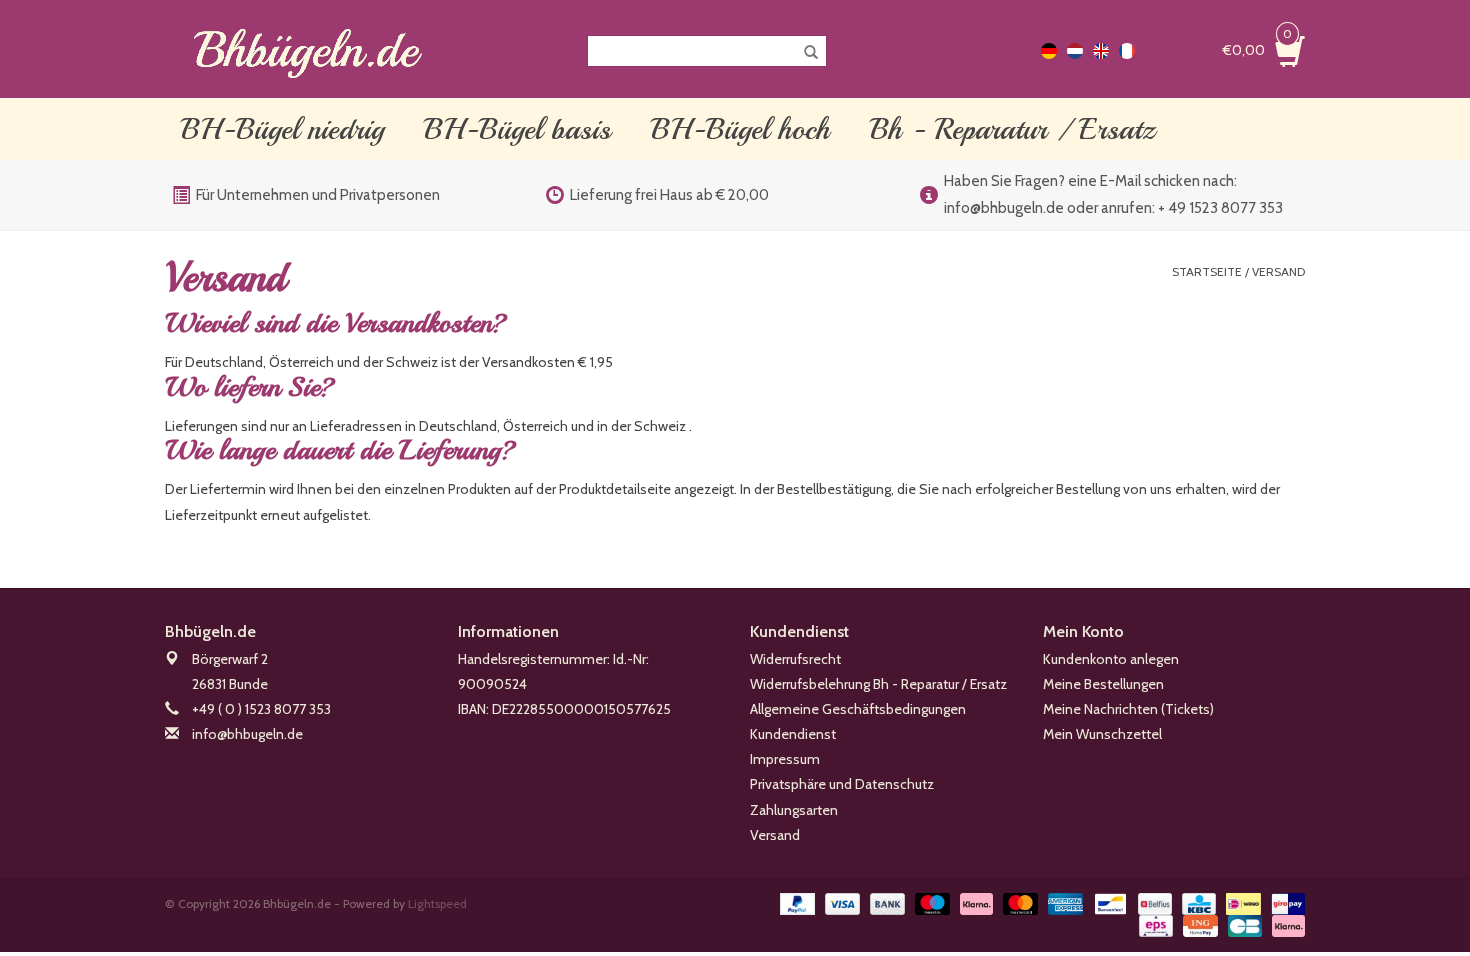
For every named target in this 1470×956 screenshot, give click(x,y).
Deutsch (1049, 51)
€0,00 (1257, 47)
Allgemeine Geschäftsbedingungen (858, 709)
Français (1127, 51)
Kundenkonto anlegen (1111, 659)
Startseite (1207, 271)
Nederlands (1075, 51)
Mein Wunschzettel (1102, 734)
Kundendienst (793, 734)
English (1101, 51)
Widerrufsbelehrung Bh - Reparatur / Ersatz (878, 684)
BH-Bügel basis (517, 129)
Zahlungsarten (794, 810)
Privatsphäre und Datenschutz (842, 784)
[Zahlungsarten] (795, 902)
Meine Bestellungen (1103, 684)
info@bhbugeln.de (247, 734)
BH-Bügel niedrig (282, 129)
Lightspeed (437, 903)
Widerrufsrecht (795, 659)
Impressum (785, 759)
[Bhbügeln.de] (307, 51)
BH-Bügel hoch (740, 129)
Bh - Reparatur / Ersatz (1012, 129)
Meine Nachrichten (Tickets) (1128, 709)
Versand (1278, 271)
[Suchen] (804, 53)
